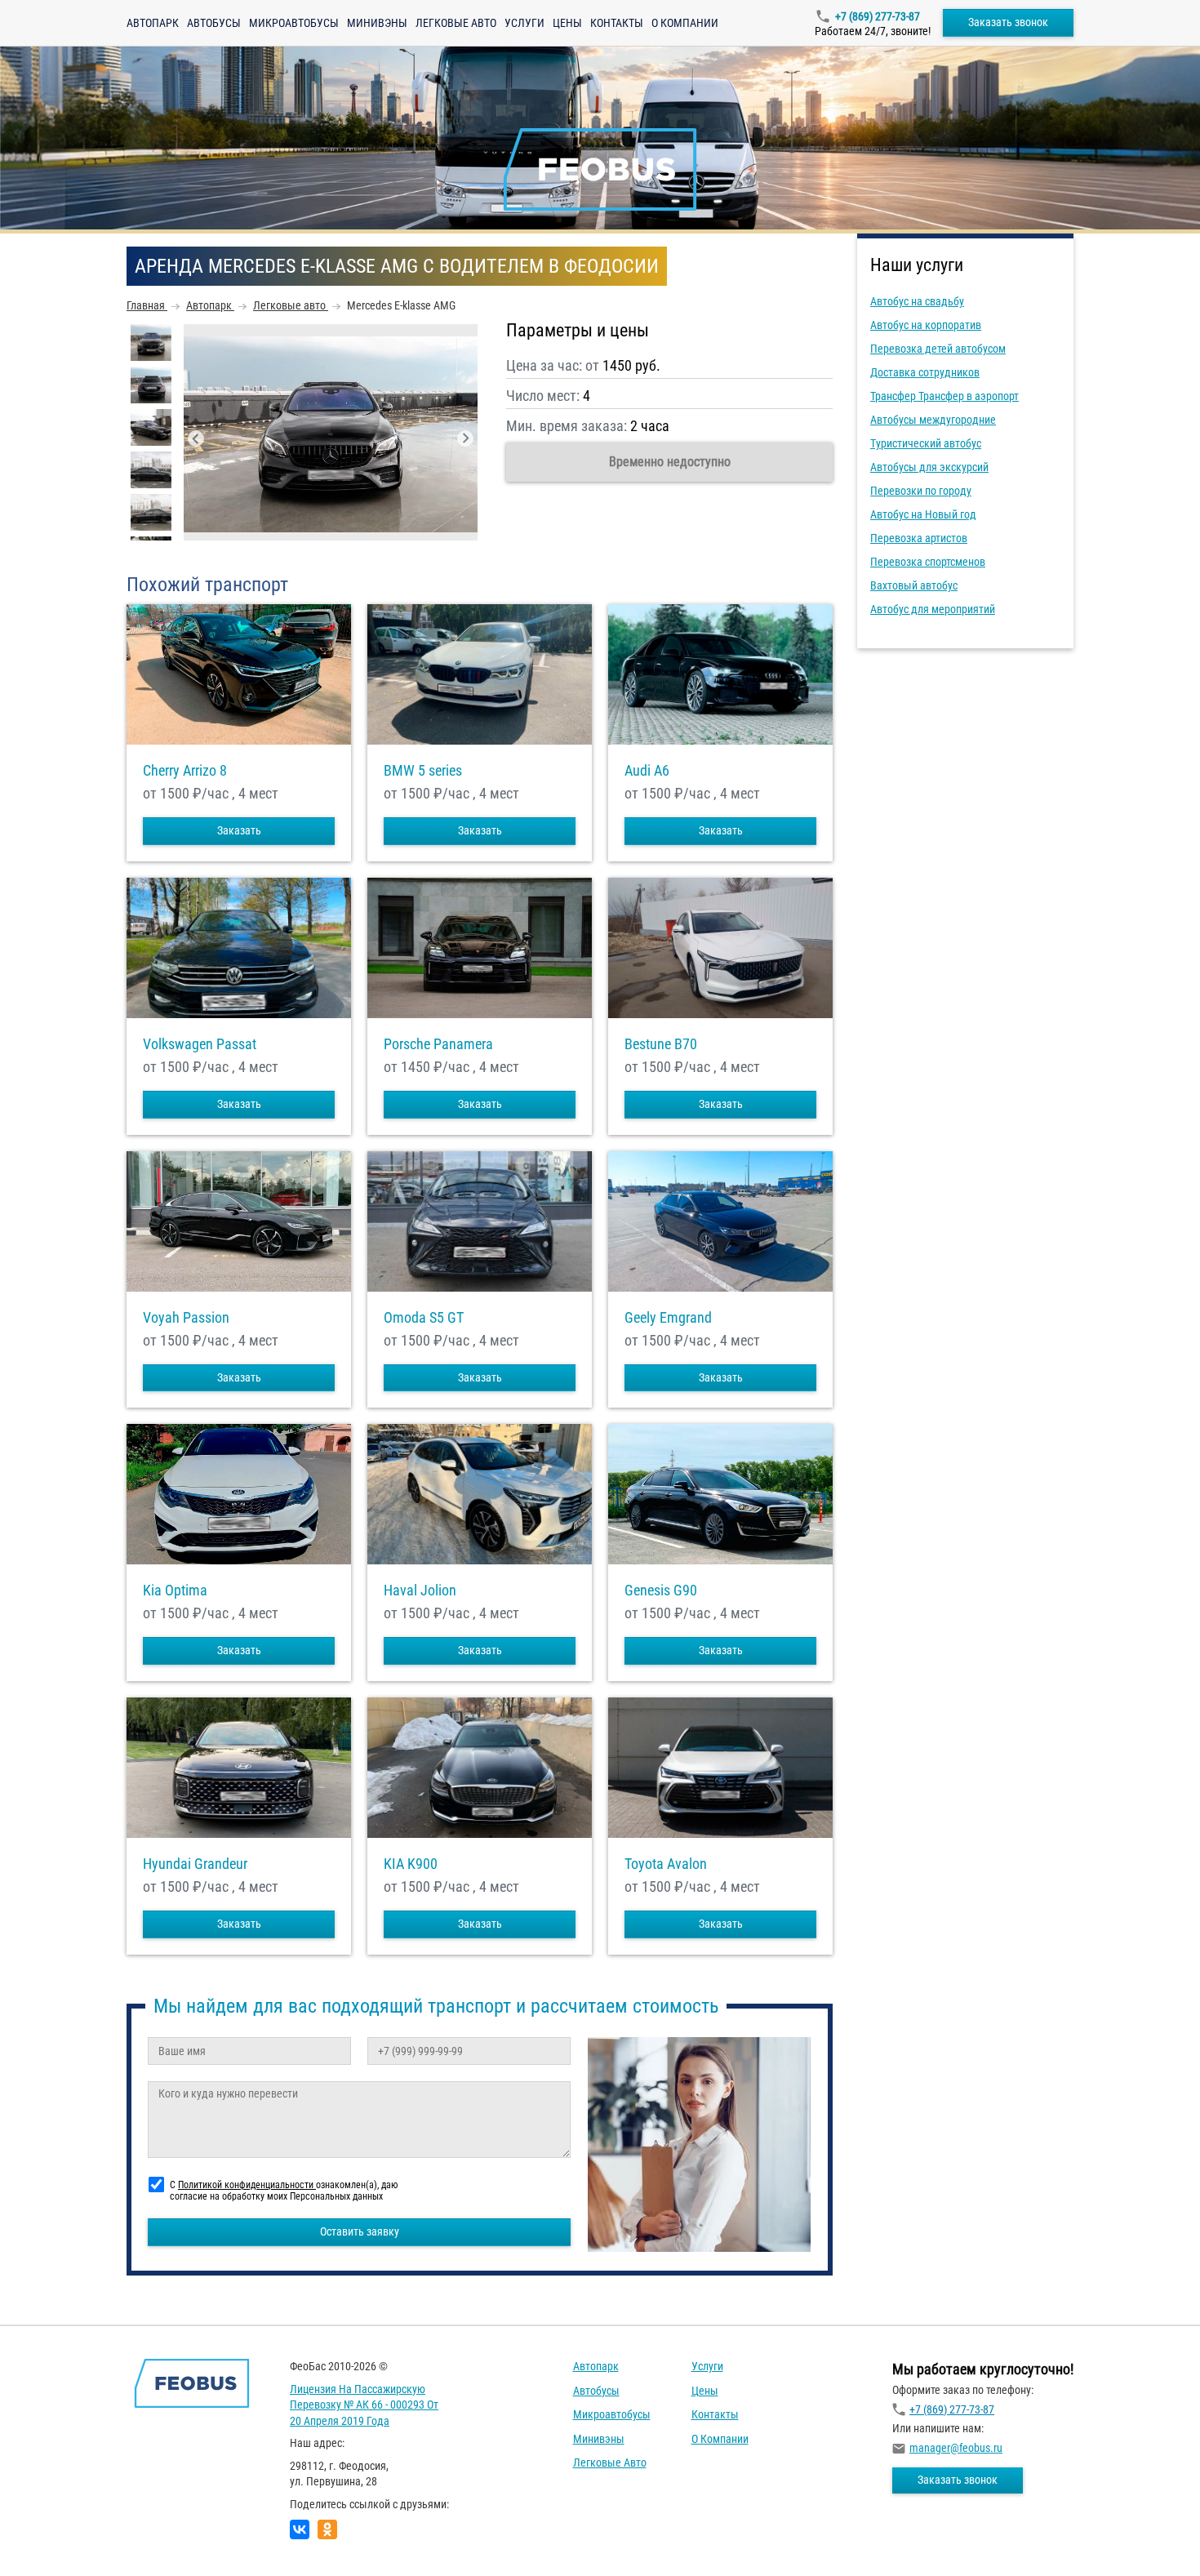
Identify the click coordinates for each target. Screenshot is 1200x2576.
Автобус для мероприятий (933, 609)
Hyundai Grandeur (195, 1864)
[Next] (465, 438)
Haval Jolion (420, 1591)
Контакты (617, 23)
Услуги (524, 23)
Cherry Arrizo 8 (185, 771)
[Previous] (196, 438)
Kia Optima (175, 1591)
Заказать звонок (1008, 22)
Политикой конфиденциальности (247, 2185)
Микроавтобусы (294, 23)
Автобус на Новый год (923, 514)
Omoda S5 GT (424, 1318)
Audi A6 (647, 771)
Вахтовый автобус (914, 585)
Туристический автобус (926, 443)
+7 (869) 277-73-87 (878, 16)
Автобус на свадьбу (917, 301)
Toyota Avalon (666, 1864)
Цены (567, 23)
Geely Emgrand (668, 1318)
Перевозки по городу (921, 491)
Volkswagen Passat (200, 1044)
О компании (685, 23)
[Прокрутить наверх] (53, 2538)
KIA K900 (411, 1864)
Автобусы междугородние (933, 420)
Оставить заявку (360, 2231)
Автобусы (214, 23)
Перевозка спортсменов (928, 562)
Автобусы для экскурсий (929, 467)
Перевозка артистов (919, 538)
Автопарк (153, 23)
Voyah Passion (186, 1318)
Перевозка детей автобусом (938, 349)
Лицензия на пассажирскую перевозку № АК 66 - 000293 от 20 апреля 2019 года (364, 2405)
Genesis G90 (661, 1591)
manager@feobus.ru (956, 2448)
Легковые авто (456, 23)
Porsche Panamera (438, 1044)
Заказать (239, 830)
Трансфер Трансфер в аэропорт (944, 396)
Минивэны (377, 23)
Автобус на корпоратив (926, 325)
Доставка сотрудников (925, 372)
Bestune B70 (661, 1044)
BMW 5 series (423, 771)
